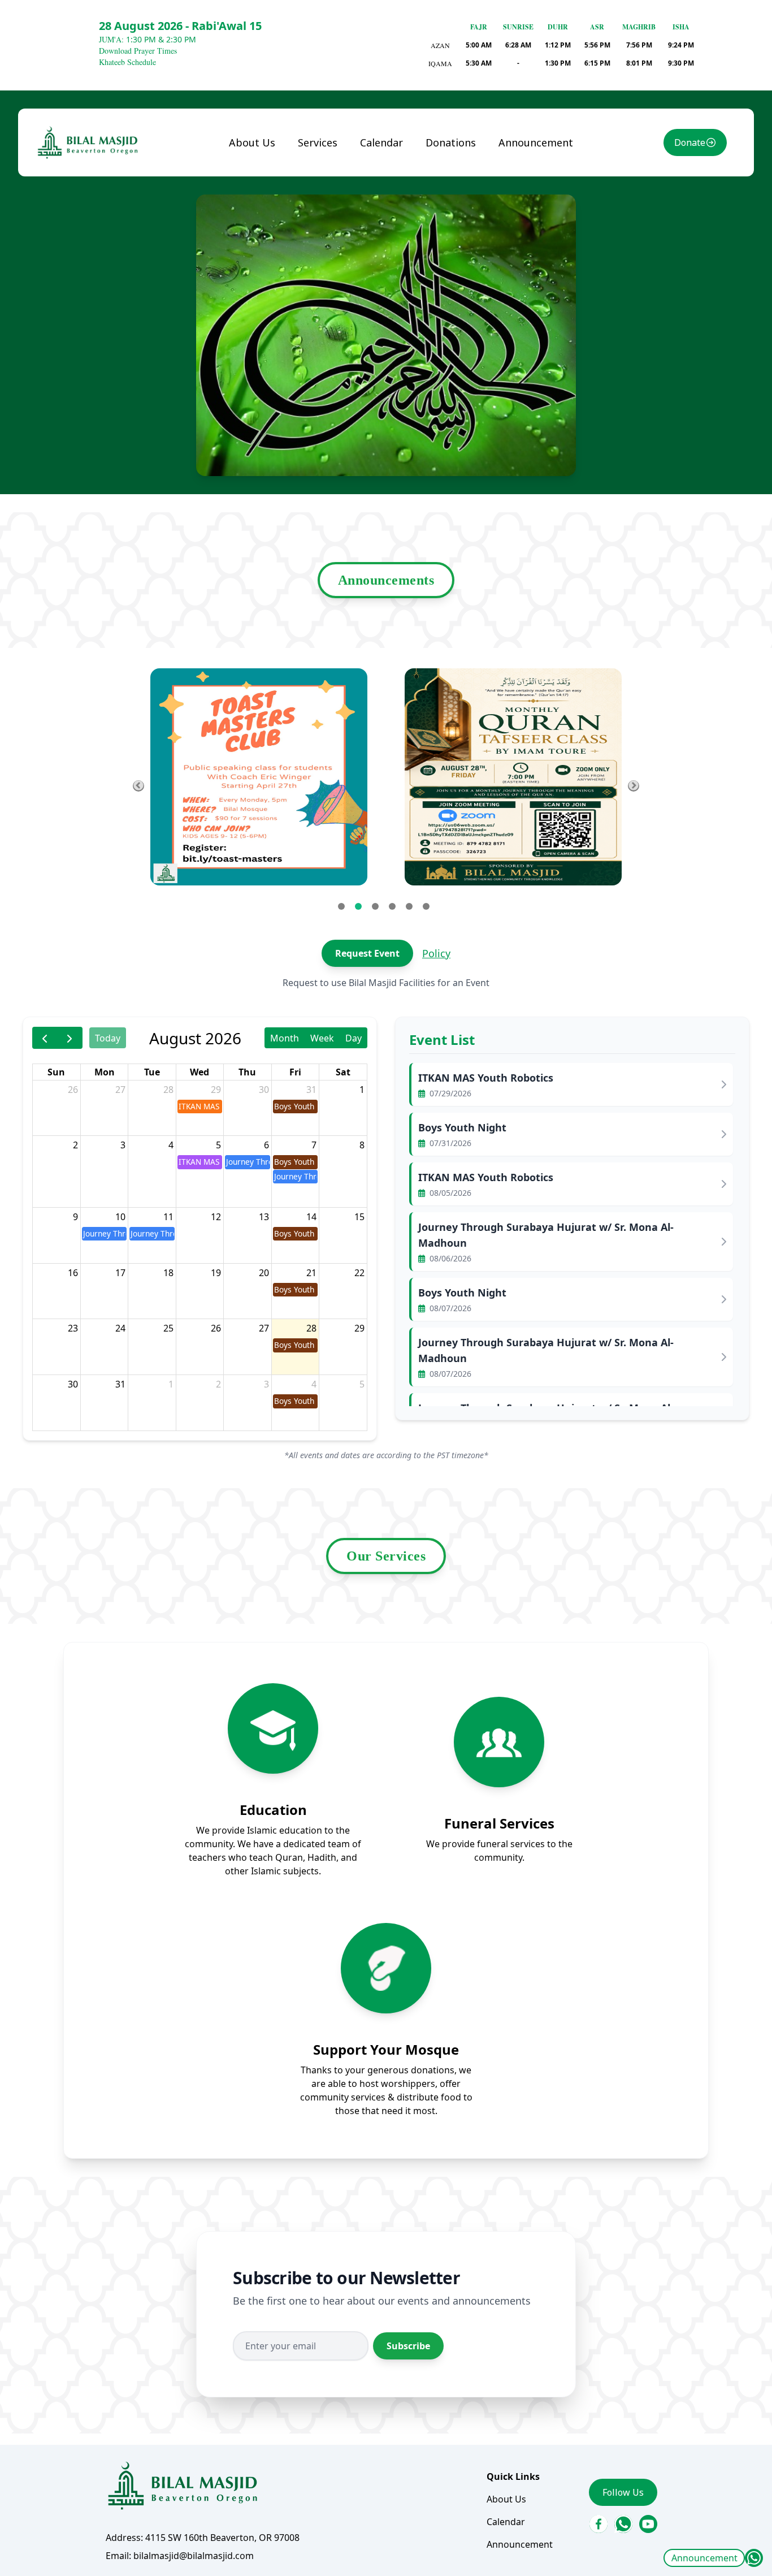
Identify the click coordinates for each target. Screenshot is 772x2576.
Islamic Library (323, 241)
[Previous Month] (45, 1038)
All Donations (464, 167)
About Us (252, 142)
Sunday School (338, 189)
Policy (436, 953)
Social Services (339, 212)
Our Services (386, 1556)
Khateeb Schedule (127, 62)
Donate (690, 142)
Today (108, 1038)
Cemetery (328, 271)
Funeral (324, 167)
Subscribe (408, 2346)
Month (285, 1038)
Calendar (381, 142)
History (254, 189)
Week (322, 1038)
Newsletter (263, 212)
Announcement (704, 2558)
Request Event (367, 953)
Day (354, 1038)
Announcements (386, 580)
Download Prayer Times (138, 51)
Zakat (447, 189)
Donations (451, 142)
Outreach (327, 293)
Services (318, 142)
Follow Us (623, 2492)
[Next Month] (70, 1038)
